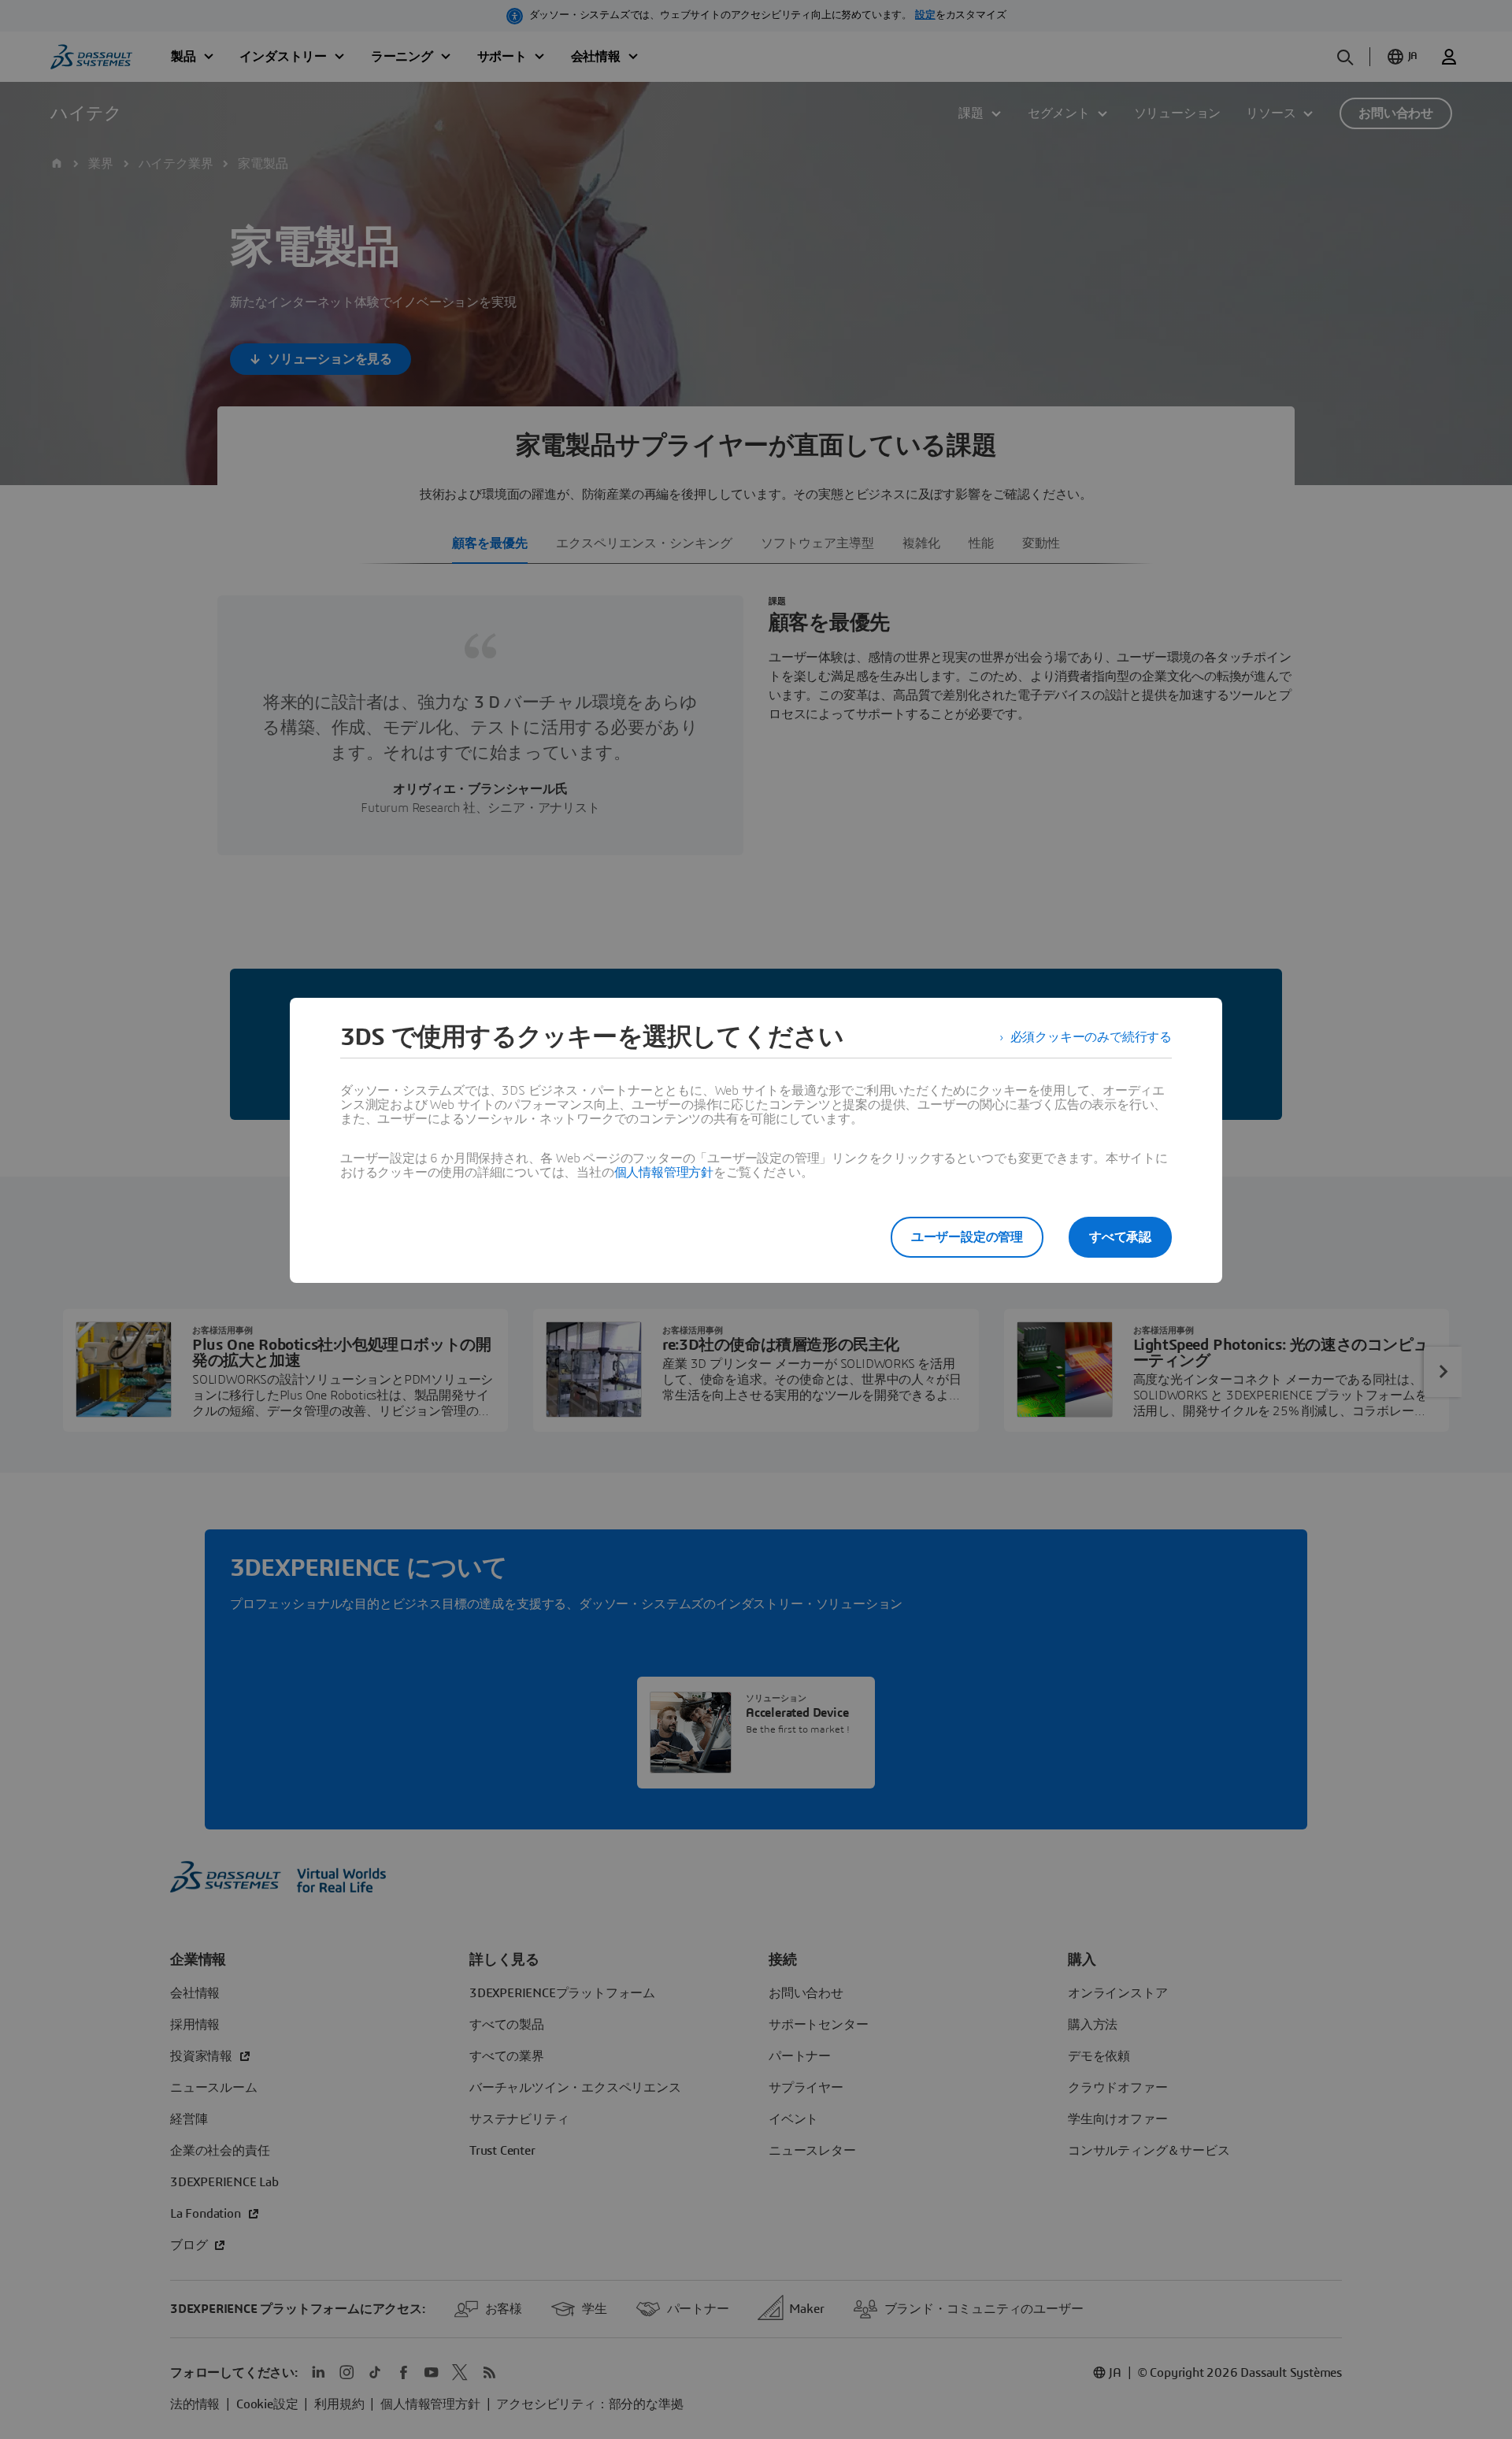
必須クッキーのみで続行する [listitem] (1091, 1037)
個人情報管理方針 (664, 1173)
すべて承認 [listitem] (1120, 1237)
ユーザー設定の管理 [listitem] (967, 1237)
